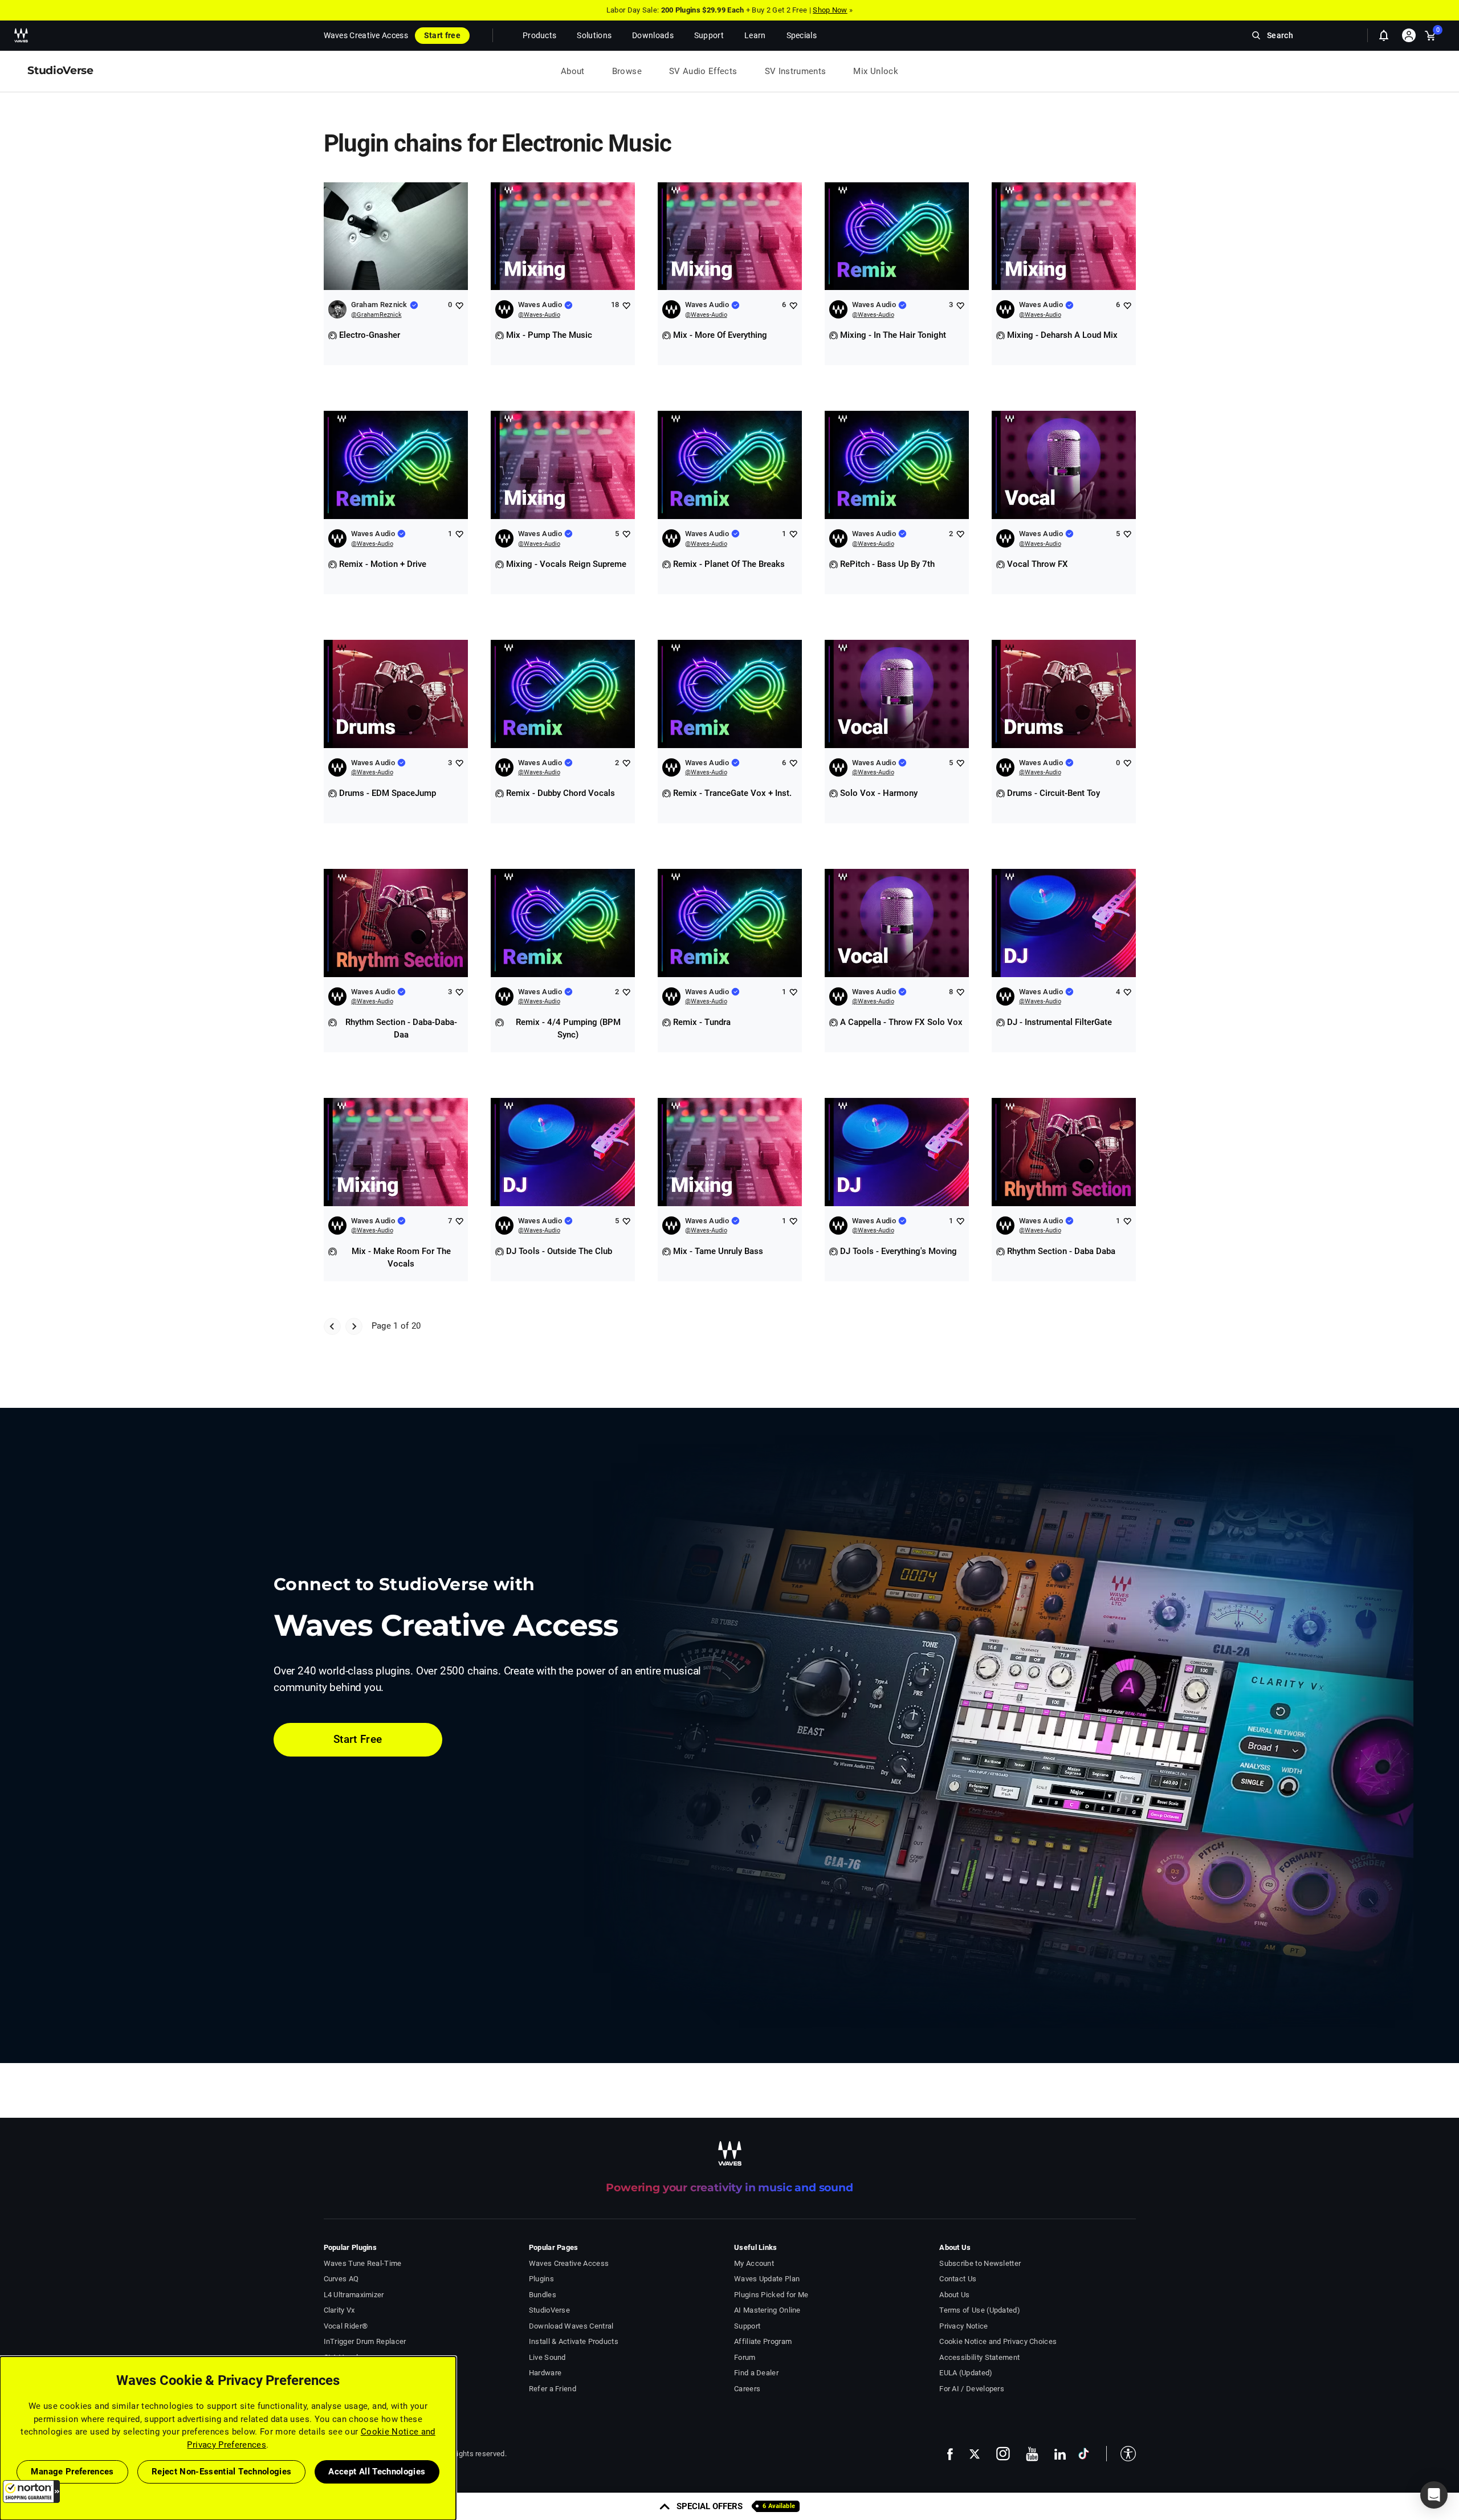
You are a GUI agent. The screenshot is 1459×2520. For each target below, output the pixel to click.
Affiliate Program (763, 2341)
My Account (754, 2263)
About (573, 71)
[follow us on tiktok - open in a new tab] (1084, 2454)
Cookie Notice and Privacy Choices (998, 2341)
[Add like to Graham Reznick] (459, 305)
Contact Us (958, 2279)
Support (747, 2326)
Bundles (543, 2295)
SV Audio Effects (703, 71)
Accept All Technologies (377, 2472)
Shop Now (830, 10)
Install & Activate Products (574, 2341)
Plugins (541, 2279)
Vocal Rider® (346, 2326)
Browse (627, 71)
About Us (954, 2295)
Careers (747, 2389)
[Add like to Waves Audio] (626, 305)
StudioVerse (549, 2310)
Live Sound (547, 2357)
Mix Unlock (876, 71)
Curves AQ (341, 2279)
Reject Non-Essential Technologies (222, 2472)
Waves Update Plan (767, 2279)
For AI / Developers (972, 2389)
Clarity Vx (339, 2310)
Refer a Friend (553, 2389)
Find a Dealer (756, 2373)
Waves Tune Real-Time (363, 2263)
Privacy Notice (963, 2326)
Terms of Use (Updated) (980, 2310)
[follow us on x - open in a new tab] (975, 2454)
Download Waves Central (571, 2326)
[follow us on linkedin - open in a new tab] (1060, 2454)
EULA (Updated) (966, 2373)
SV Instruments (796, 71)
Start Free (358, 1739)
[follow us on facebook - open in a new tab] (950, 2454)
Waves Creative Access (366, 35)
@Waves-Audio (539, 315)
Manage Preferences (72, 2472)
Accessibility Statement (979, 2357)
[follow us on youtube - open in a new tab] (1032, 2454)
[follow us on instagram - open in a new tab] (1003, 2454)
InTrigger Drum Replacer (365, 2341)
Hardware (545, 2373)
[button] (31, 2492)
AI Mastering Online (767, 2310)
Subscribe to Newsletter (980, 2263)
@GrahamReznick (376, 315)
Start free (442, 35)
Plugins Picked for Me (771, 2295)
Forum (745, 2357)
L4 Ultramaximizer (354, 2295)
